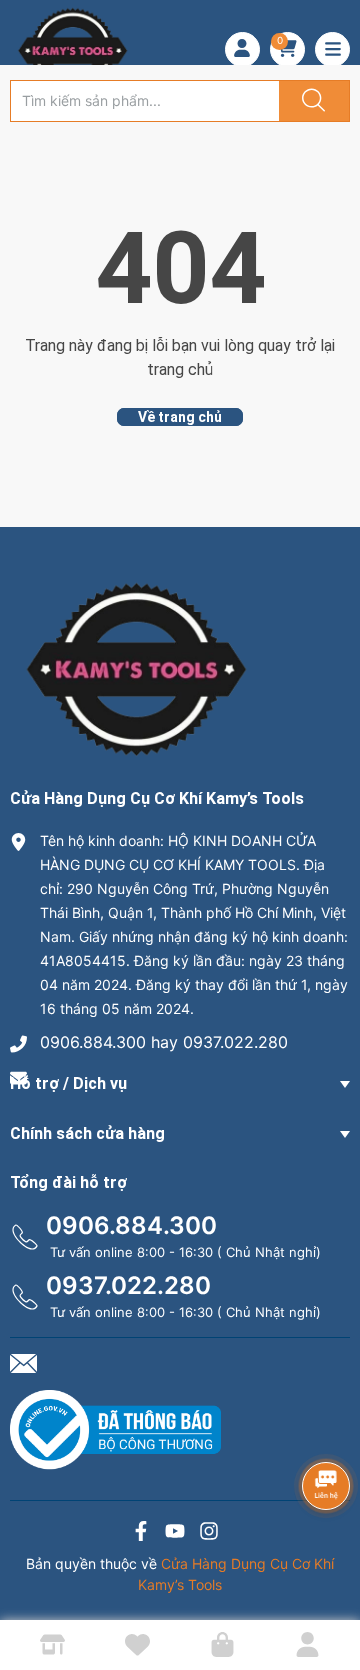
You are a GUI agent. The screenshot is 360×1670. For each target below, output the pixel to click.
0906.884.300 (131, 1225)
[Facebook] (141, 1533)
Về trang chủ (180, 417)
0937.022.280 (128, 1285)
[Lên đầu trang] (328, 1585)
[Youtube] (175, 1533)
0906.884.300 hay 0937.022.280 (164, 1042)
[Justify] (311, 101)
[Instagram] (209, 1533)
